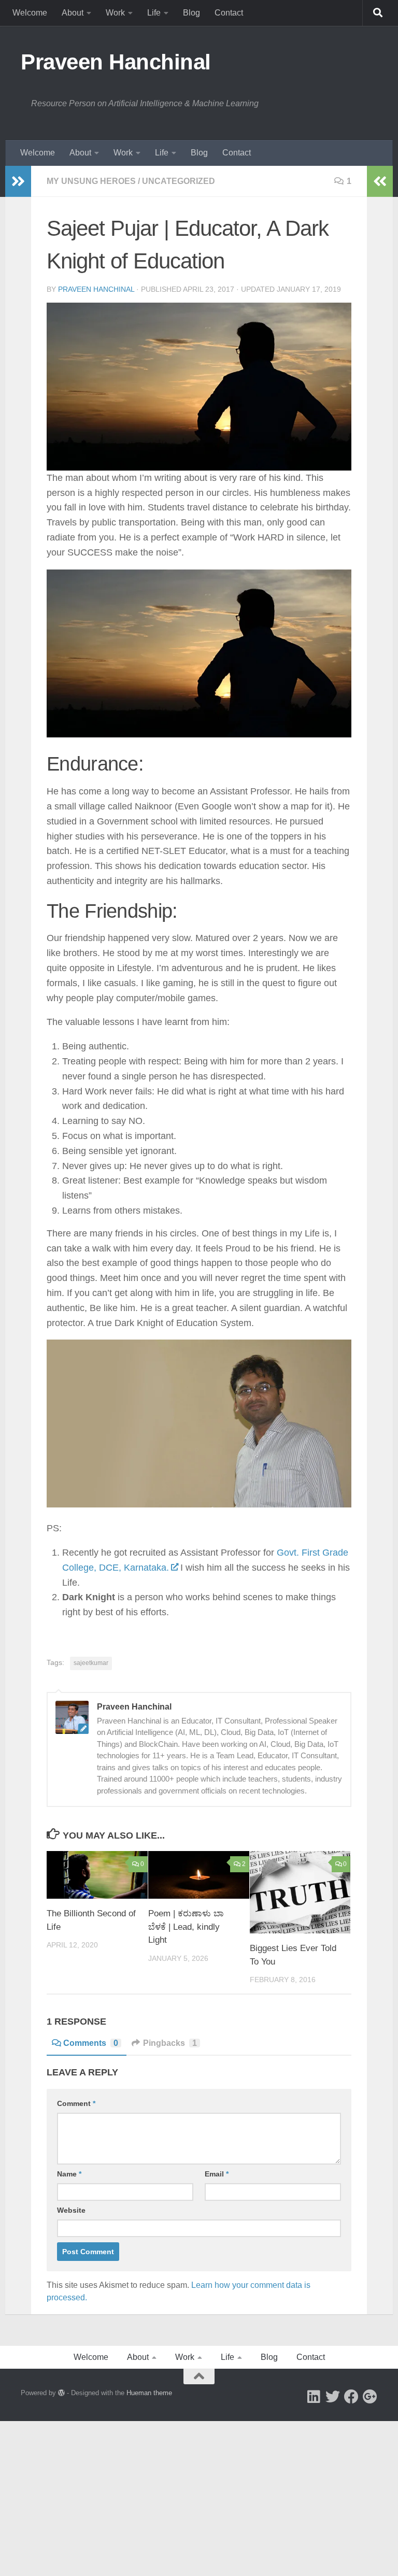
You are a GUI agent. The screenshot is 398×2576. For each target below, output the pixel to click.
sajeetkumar (91, 1663)
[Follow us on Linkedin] (314, 2397)
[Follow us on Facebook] (351, 2397)
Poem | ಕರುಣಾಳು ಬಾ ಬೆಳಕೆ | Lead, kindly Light (186, 1927)
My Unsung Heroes (91, 181)
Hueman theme (149, 2393)
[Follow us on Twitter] (333, 2397)
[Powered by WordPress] (61, 2393)
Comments (91, 2043)
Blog (191, 13)
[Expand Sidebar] (18, 181)
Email (217, 2174)
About (73, 13)
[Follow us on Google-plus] (370, 2397)
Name (69, 2174)
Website (71, 2210)
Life (154, 13)
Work (115, 13)
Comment (76, 2103)
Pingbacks (170, 2043)
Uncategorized (179, 181)
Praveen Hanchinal (116, 62)
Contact (229, 13)
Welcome (30, 13)
